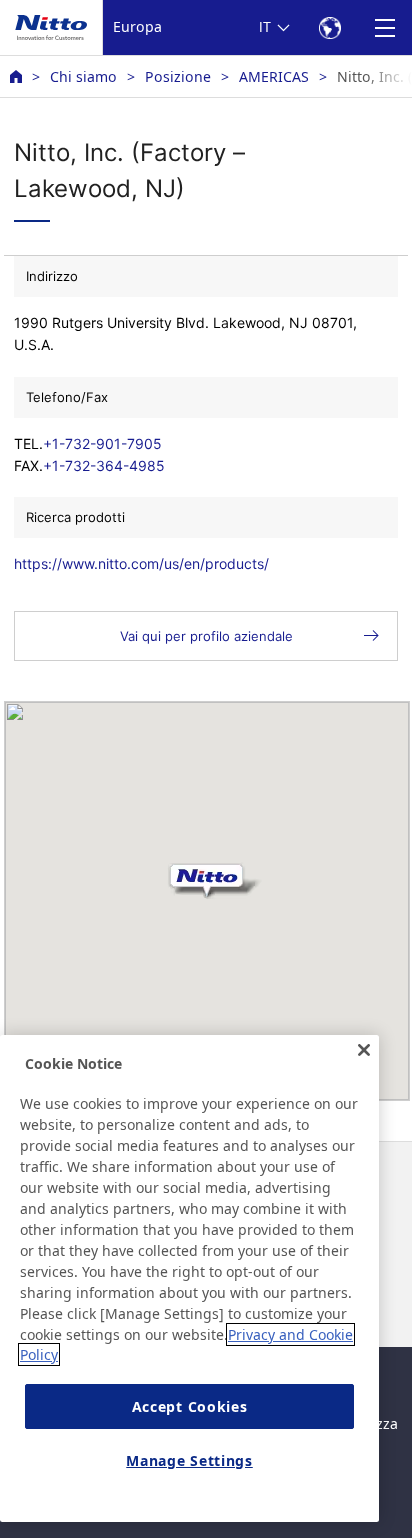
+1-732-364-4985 (104, 465)
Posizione (178, 76)
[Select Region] (329, 27)
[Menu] (384, 27)
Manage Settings (189, 1460)
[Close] (364, 1050)
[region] (189, 1278)
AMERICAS (274, 76)
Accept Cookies (190, 1406)
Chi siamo (83, 76)
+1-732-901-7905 (102, 443)
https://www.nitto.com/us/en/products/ (141, 563)
